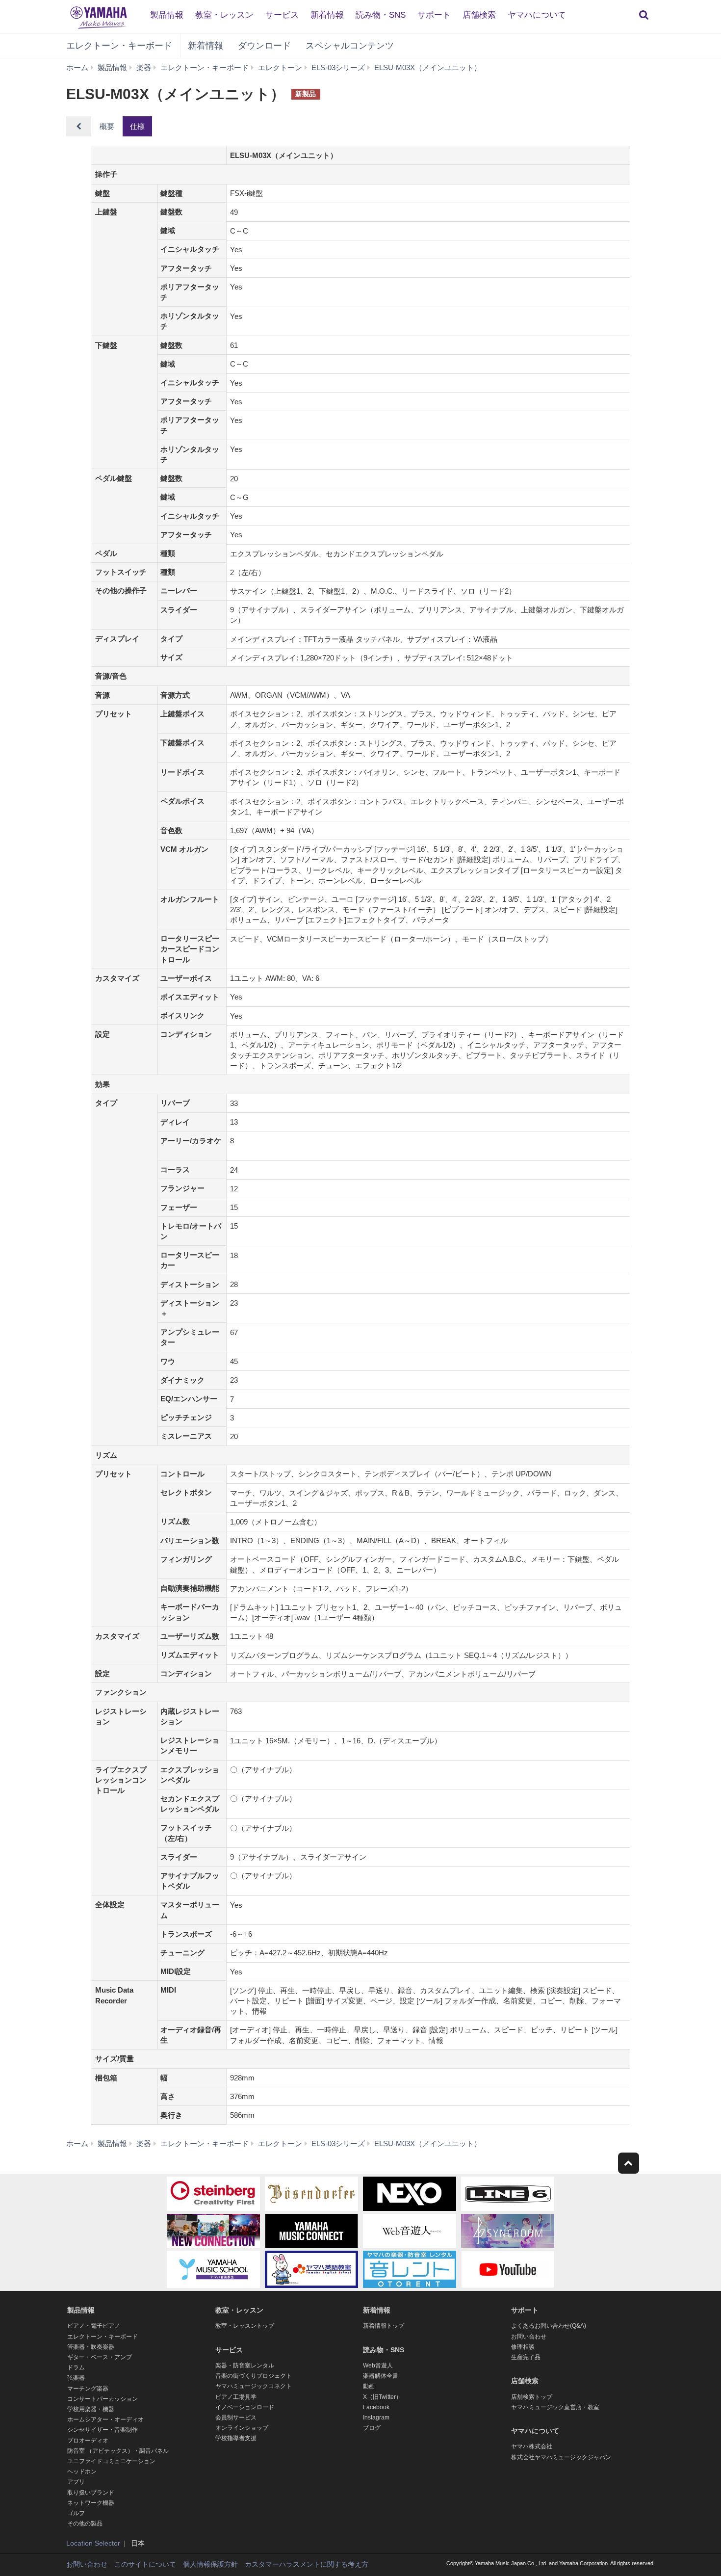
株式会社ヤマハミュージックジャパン (561, 2457)
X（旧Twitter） (382, 2397)
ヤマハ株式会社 (532, 2446)
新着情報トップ (384, 2326)
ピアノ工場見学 (236, 2397)
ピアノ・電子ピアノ (94, 2326)
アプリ (76, 2482)
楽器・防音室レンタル (245, 2366)
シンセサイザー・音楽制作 (103, 2430)
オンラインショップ (242, 2428)
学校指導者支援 (236, 2438)
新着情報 (327, 15)
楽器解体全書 (381, 2376)
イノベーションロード (245, 2407)
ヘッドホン (82, 2471)
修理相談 (523, 2347)
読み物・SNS (381, 15)
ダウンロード (264, 46)
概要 (107, 126)
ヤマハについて (537, 15)
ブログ (372, 2428)
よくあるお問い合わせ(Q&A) (549, 2326)
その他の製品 (85, 2523)
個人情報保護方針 (210, 2564)
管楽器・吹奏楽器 (91, 2347)
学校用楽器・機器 (91, 2409)
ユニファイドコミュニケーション (111, 2461)
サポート (434, 15)
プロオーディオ (88, 2441)
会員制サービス (236, 2418)
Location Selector (93, 2543)
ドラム (76, 2367)
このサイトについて (145, 2564)
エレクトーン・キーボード (119, 46)
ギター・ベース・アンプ (100, 2357)
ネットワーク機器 (91, 2503)
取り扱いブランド (91, 2493)
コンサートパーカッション (103, 2399)
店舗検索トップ (532, 2397)
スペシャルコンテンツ (350, 46)
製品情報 (167, 15)
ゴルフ (76, 2513)
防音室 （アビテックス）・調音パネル (118, 2451)
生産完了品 (526, 2357)
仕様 (137, 126)
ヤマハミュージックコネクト (254, 2386)
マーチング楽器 (88, 2389)
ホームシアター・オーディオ (105, 2419)
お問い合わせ (529, 2337)
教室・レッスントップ (245, 2326)
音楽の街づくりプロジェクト (254, 2376)
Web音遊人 (378, 2366)
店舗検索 (479, 15)
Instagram (376, 2418)
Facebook (376, 2407)
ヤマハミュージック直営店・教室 (555, 2407)
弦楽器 (76, 2378)
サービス (282, 15)
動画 (369, 2386)
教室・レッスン (224, 15)
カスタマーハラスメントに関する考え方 (307, 2564)
